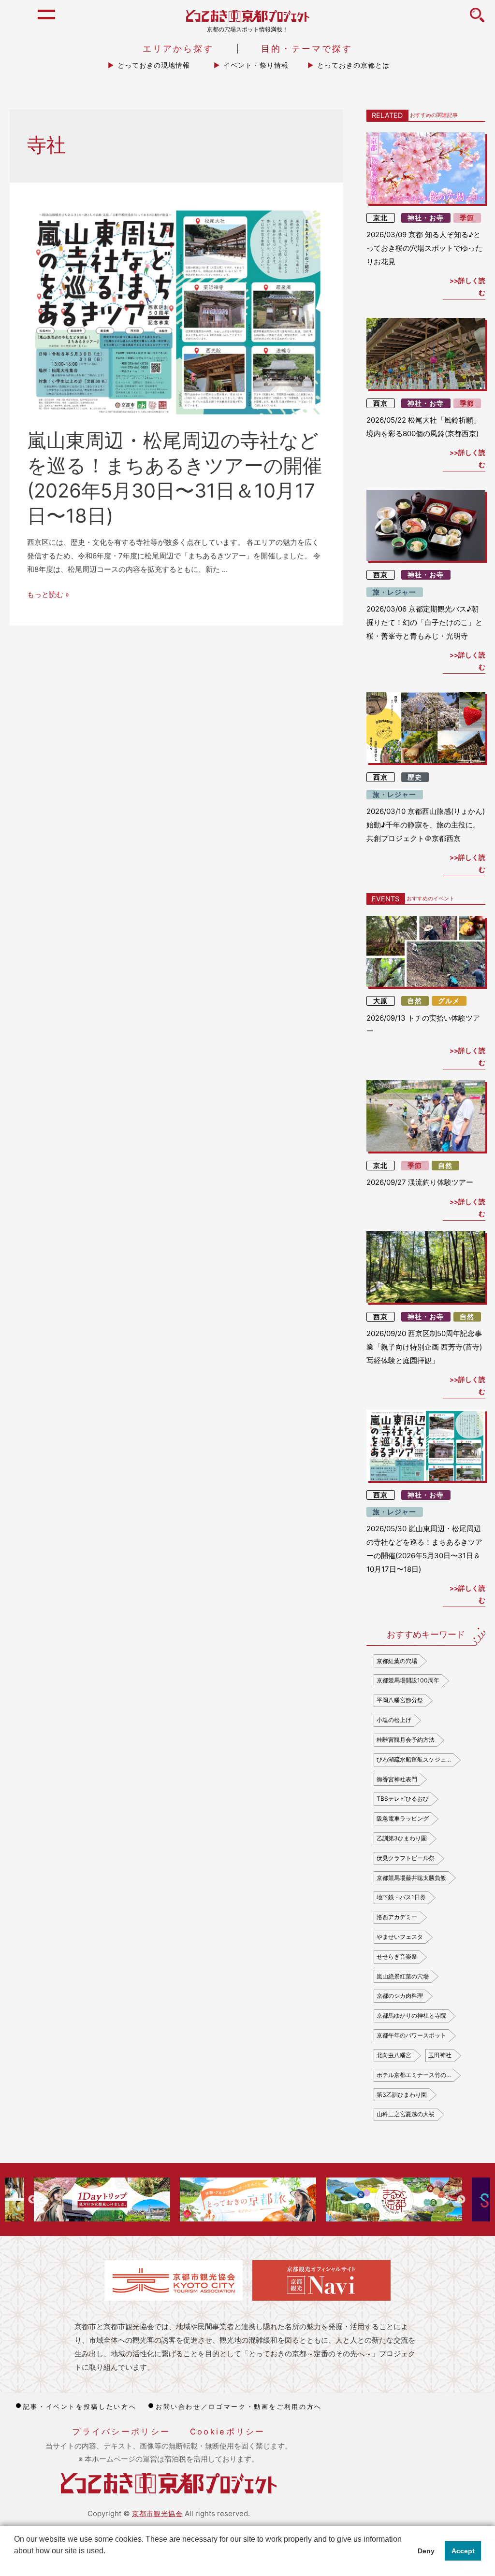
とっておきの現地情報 (154, 65)
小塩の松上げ (394, 1720)
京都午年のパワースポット (411, 2035)
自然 (415, 1001)
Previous (32, 2200)
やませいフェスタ (400, 1937)
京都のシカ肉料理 (400, 1996)
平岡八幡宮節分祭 (400, 1700)
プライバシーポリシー (121, 2432)
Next (461, 2200)
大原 (380, 1001)
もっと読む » (48, 594)
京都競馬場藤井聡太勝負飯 (411, 1878)
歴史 (415, 777)
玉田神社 (440, 2055)
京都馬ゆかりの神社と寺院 (411, 2015)
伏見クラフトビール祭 (406, 1858)
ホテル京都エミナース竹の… (414, 2075)
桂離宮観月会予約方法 (406, 1740)
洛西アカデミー (397, 1917)
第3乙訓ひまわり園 (402, 2095)
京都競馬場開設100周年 (408, 1680)
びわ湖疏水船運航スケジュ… (414, 1759)
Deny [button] (426, 2551)
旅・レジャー (394, 592)
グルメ (449, 1001)
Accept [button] (463, 2551)
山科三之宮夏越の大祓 (406, 2114)
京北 (380, 218)
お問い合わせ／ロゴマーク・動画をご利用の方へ (239, 2406)
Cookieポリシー (227, 2432)
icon (477, 20)
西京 (380, 403)
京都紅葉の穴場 (397, 1661)
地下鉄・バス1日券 (401, 1897)
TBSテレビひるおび (403, 1799)
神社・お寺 (426, 218)
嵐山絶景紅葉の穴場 (403, 1976)
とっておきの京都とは (353, 65)
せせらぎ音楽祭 (397, 1957)
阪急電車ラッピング (403, 1818)
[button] (15, 2563)
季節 (467, 218)
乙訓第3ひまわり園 (402, 1838)
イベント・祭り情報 (256, 65)
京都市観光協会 (157, 2513)
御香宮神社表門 (397, 1779)
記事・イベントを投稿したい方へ (80, 2406)
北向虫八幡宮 (394, 2055)
